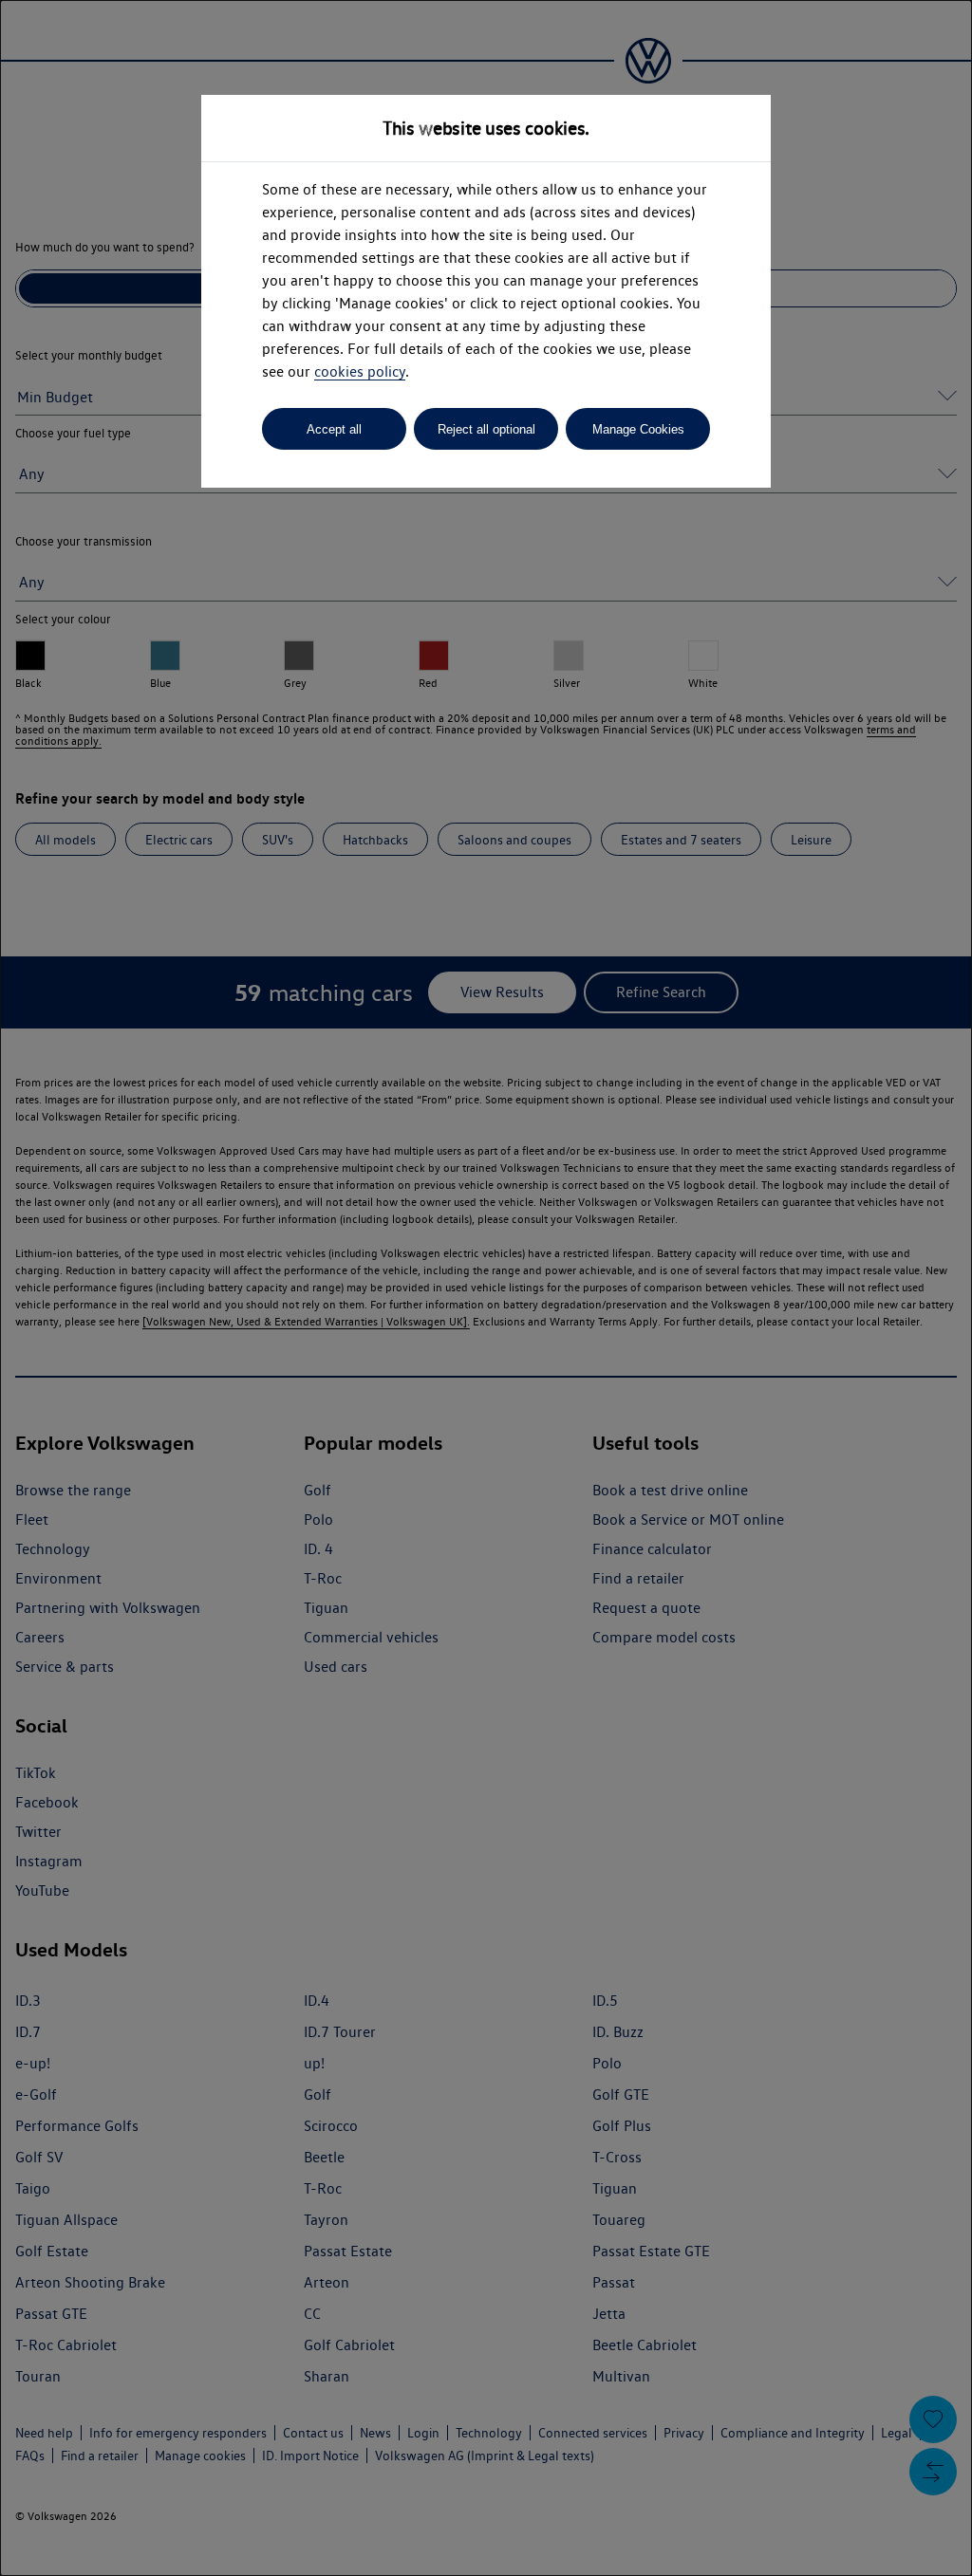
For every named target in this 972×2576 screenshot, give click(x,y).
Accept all (334, 429)
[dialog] (486, 1288)
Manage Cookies (638, 429)
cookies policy (360, 371)
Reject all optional (486, 429)
